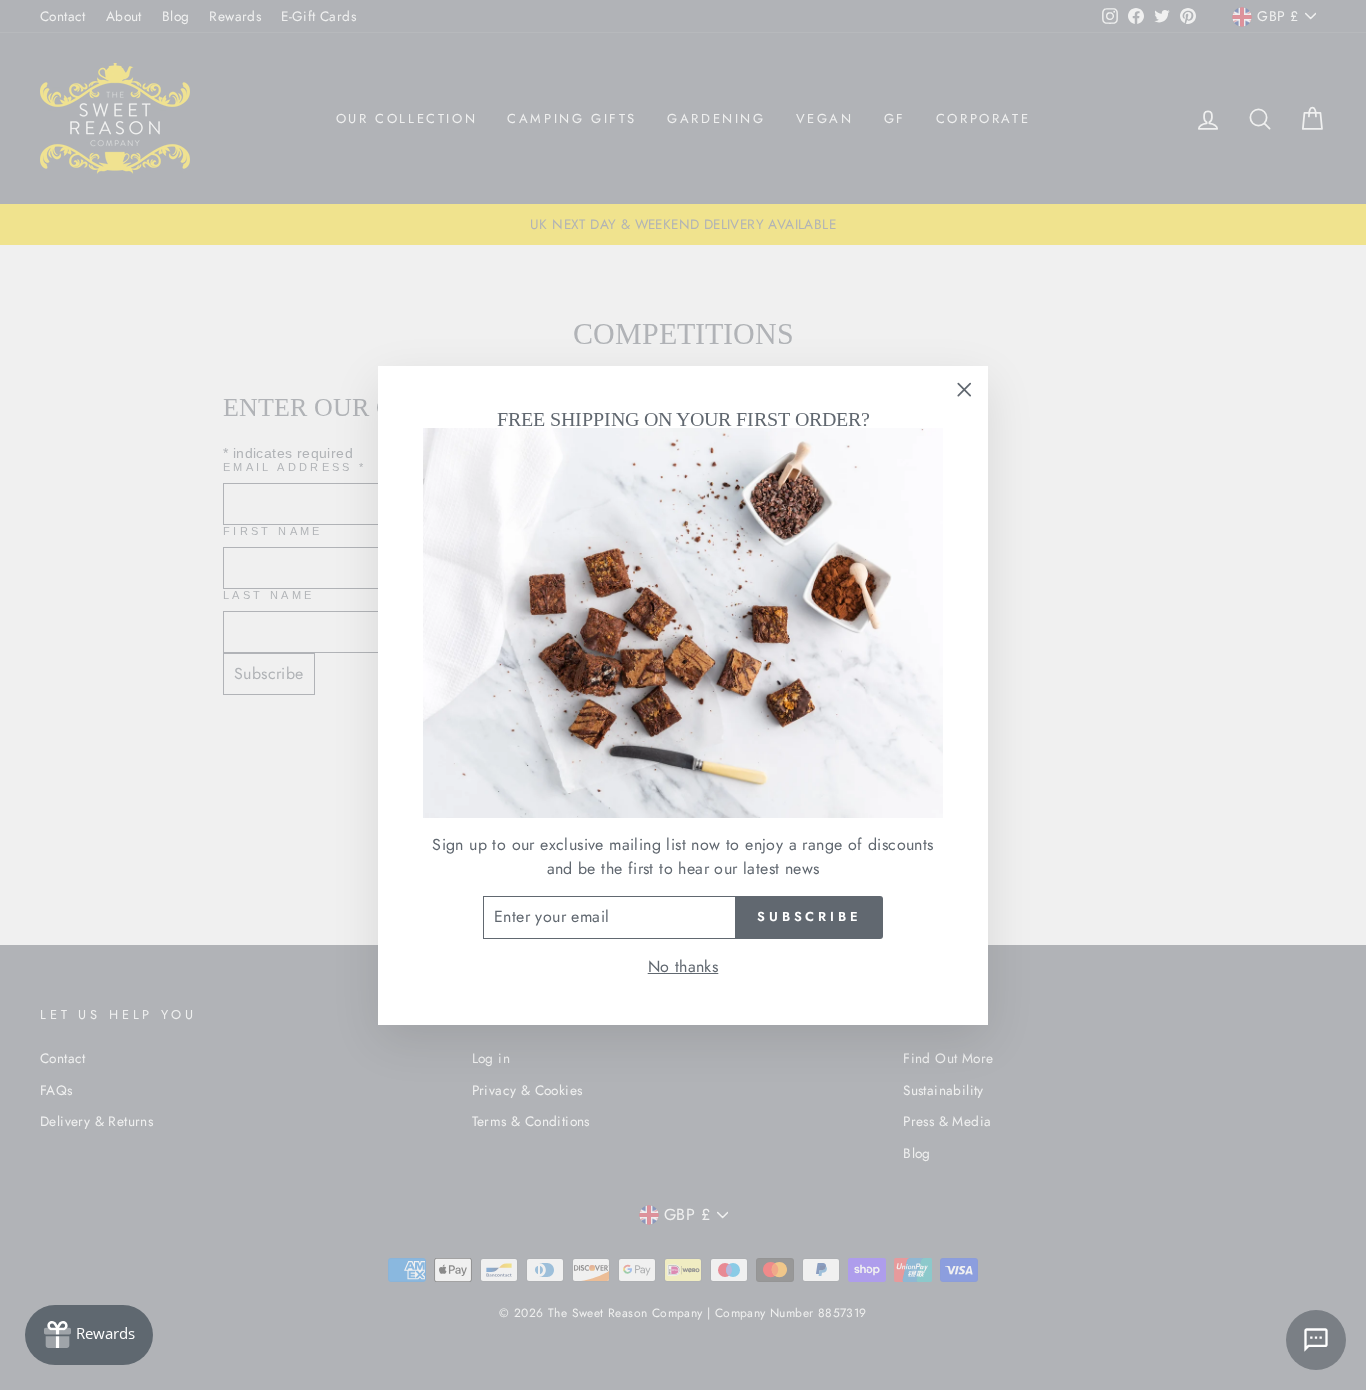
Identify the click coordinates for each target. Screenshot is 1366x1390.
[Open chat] (1316, 1340)
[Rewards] (89, 1335)
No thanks (683, 966)
